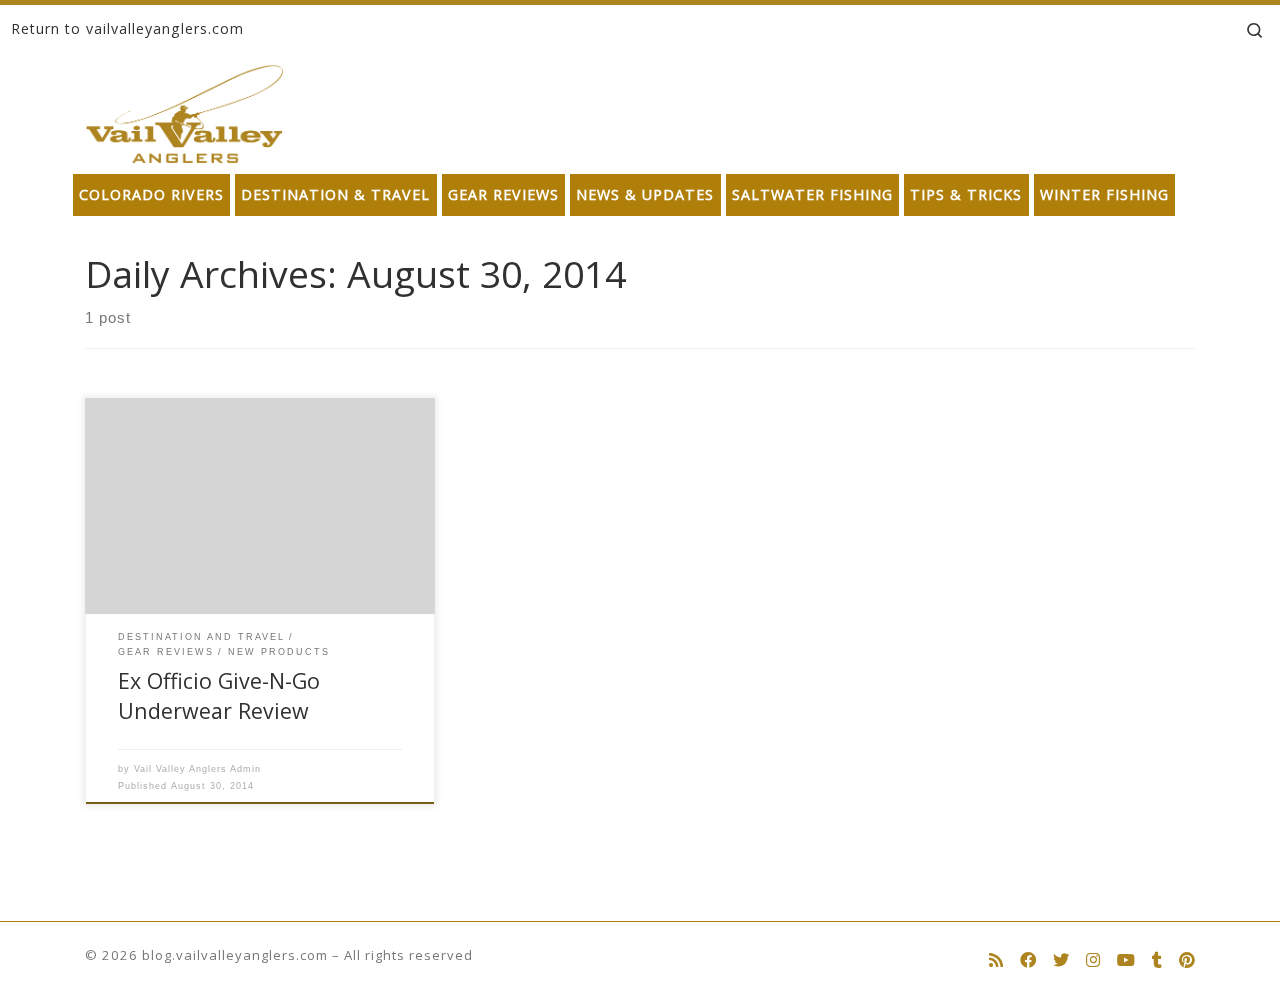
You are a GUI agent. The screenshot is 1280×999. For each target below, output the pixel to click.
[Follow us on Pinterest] (1187, 960)
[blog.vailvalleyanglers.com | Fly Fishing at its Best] (184, 109)
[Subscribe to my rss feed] (996, 960)
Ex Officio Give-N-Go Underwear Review (219, 695)
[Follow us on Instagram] (1093, 960)
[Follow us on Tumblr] (1157, 960)
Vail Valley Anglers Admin (197, 769)
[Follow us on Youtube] (1126, 960)
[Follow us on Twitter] (1061, 960)
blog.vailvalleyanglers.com (235, 955)
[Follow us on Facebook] (1028, 960)
